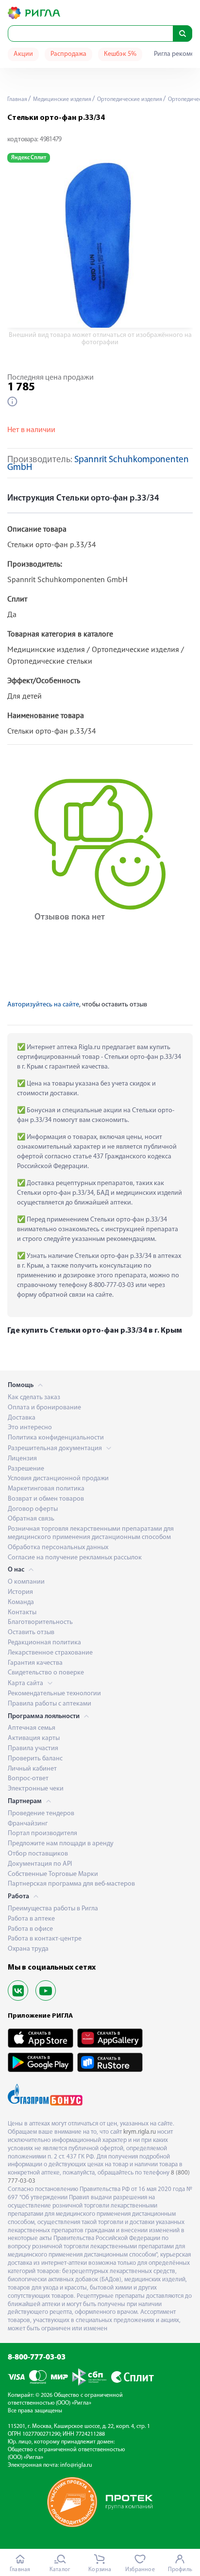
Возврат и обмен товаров (46, 1499)
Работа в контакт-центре (45, 1939)
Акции (23, 54)
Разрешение (26, 1469)
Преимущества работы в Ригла (53, 1909)
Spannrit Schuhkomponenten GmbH (98, 464)
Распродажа (68, 54)
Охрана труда (28, 1949)
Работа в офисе (30, 1929)
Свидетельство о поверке (46, 1673)
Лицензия (22, 1459)
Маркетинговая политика (46, 1489)
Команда (21, 1602)
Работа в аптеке (31, 1919)
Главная (17, 100)
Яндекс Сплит (29, 158)
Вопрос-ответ (28, 1779)
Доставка (22, 1418)
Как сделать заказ (34, 1397)
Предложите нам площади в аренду (61, 1844)
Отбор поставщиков (38, 1854)
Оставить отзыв (31, 1632)
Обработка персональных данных (58, 1547)
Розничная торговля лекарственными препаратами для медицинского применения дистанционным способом (91, 1533)
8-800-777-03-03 (37, 2358)
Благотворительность (40, 1622)
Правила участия (33, 1748)
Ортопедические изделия (129, 100)
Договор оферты (33, 1509)
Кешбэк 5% (120, 54)
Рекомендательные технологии (54, 1694)
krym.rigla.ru (140, 2132)
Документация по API (40, 1864)
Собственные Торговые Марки (53, 1874)
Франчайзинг (28, 1824)
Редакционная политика (44, 1643)
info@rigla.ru (76, 2465)
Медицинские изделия (61, 100)
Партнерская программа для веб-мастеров (71, 1884)
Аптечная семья (32, 1728)
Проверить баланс (35, 1759)
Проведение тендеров (41, 1814)
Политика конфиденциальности (56, 1438)
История (20, 1592)
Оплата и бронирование (44, 1408)
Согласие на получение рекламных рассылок (75, 1558)
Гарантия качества (35, 1663)
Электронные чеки (36, 1789)
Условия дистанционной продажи (58, 1479)
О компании (26, 1582)
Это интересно (30, 1428)
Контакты (22, 1613)
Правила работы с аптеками (50, 1704)
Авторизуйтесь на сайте (43, 1005)
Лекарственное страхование (50, 1653)
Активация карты (34, 1738)
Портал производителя (42, 1833)
